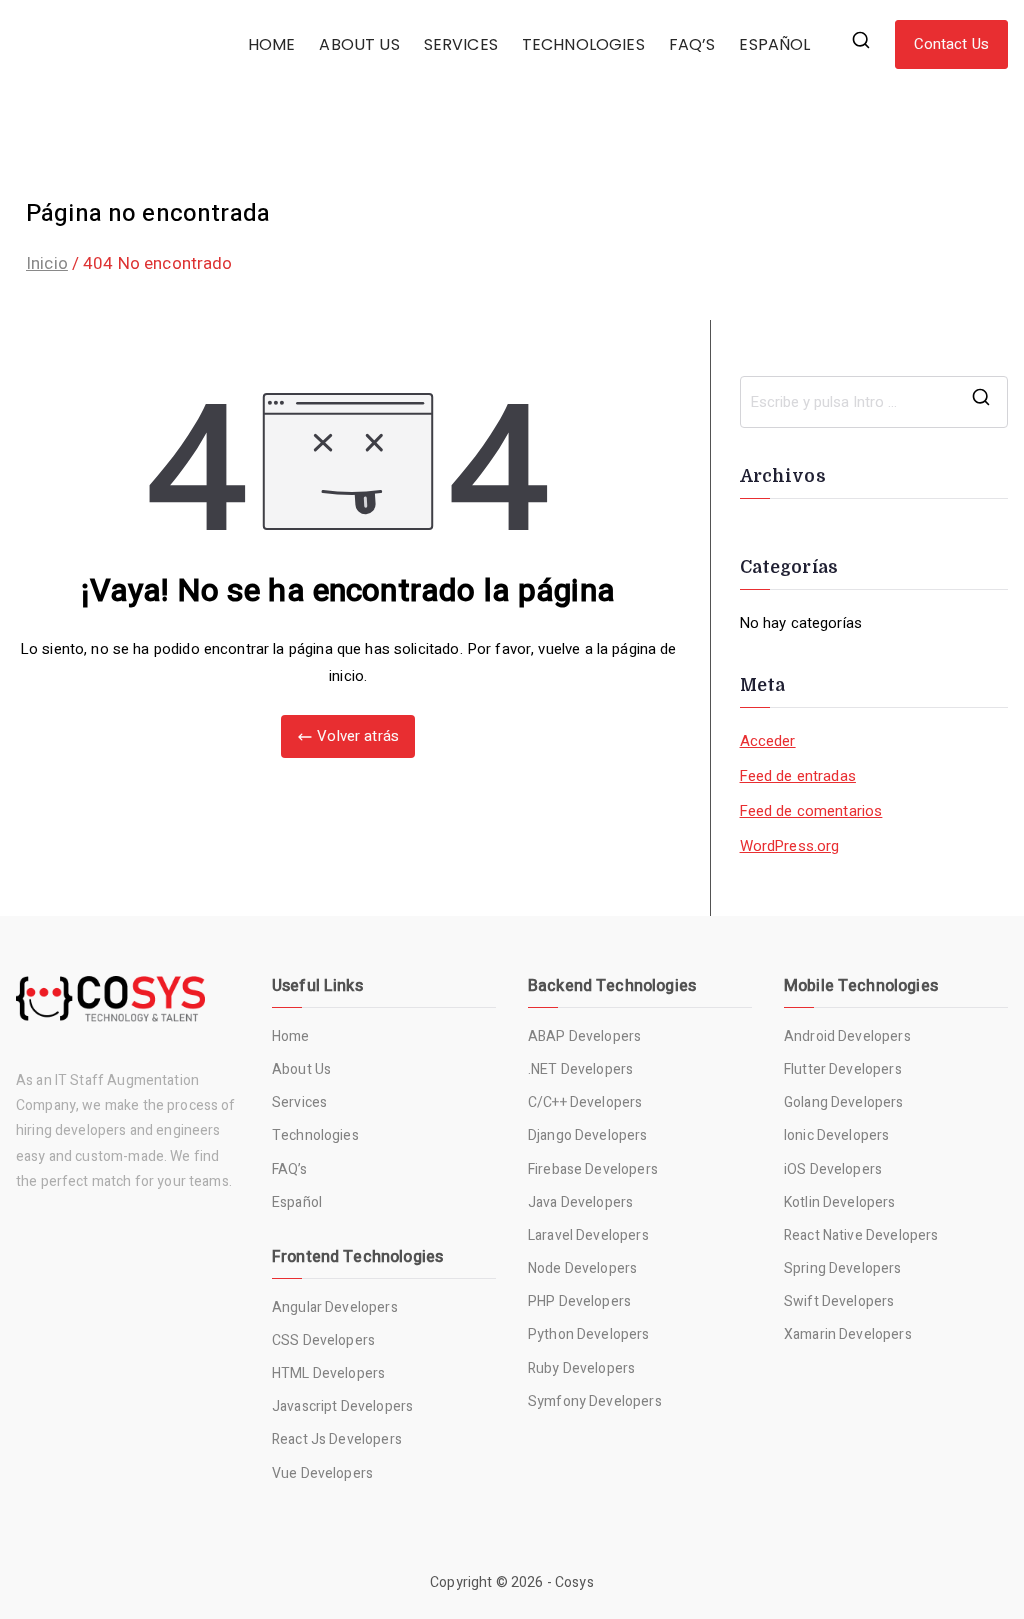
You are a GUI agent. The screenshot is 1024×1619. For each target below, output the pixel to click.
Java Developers (580, 1202)
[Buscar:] (874, 402)
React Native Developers (861, 1235)
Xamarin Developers (848, 1334)
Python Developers (589, 1334)
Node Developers (582, 1268)
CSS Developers (323, 1340)
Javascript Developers (342, 1406)
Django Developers (588, 1135)
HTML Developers (328, 1373)
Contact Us (952, 44)
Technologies (315, 1135)
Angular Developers (335, 1307)
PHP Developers (579, 1301)
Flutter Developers (843, 1069)
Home (291, 1036)
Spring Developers (843, 1268)
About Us (301, 1069)
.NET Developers (580, 1069)
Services (299, 1102)
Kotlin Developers (840, 1202)
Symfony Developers (595, 1401)
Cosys (574, 1582)
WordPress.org (790, 846)
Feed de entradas (798, 776)
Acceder (768, 741)
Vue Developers (322, 1473)
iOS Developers (833, 1169)
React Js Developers (337, 1439)
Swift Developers (839, 1301)
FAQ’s (289, 1169)
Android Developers (847, 1036)
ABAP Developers (584, 1036)
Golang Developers (844, 1102)
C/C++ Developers (585, 1102)
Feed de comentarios (811, 811)
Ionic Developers (836, 1135)
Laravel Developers (588, 1235)
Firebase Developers (593, 1169)
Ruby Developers (581, 1368)
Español (297, 1202)
